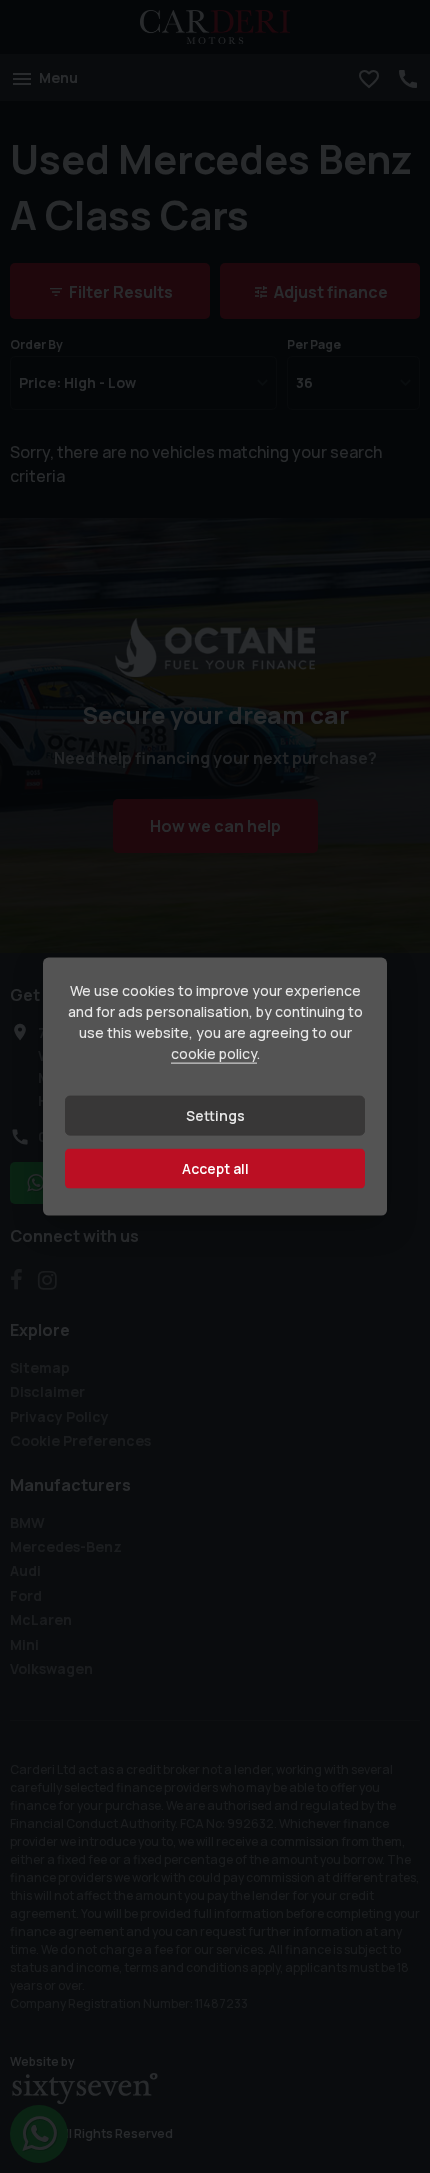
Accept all (215, 1168)
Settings (215, 1115)
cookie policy (214, 1053)
